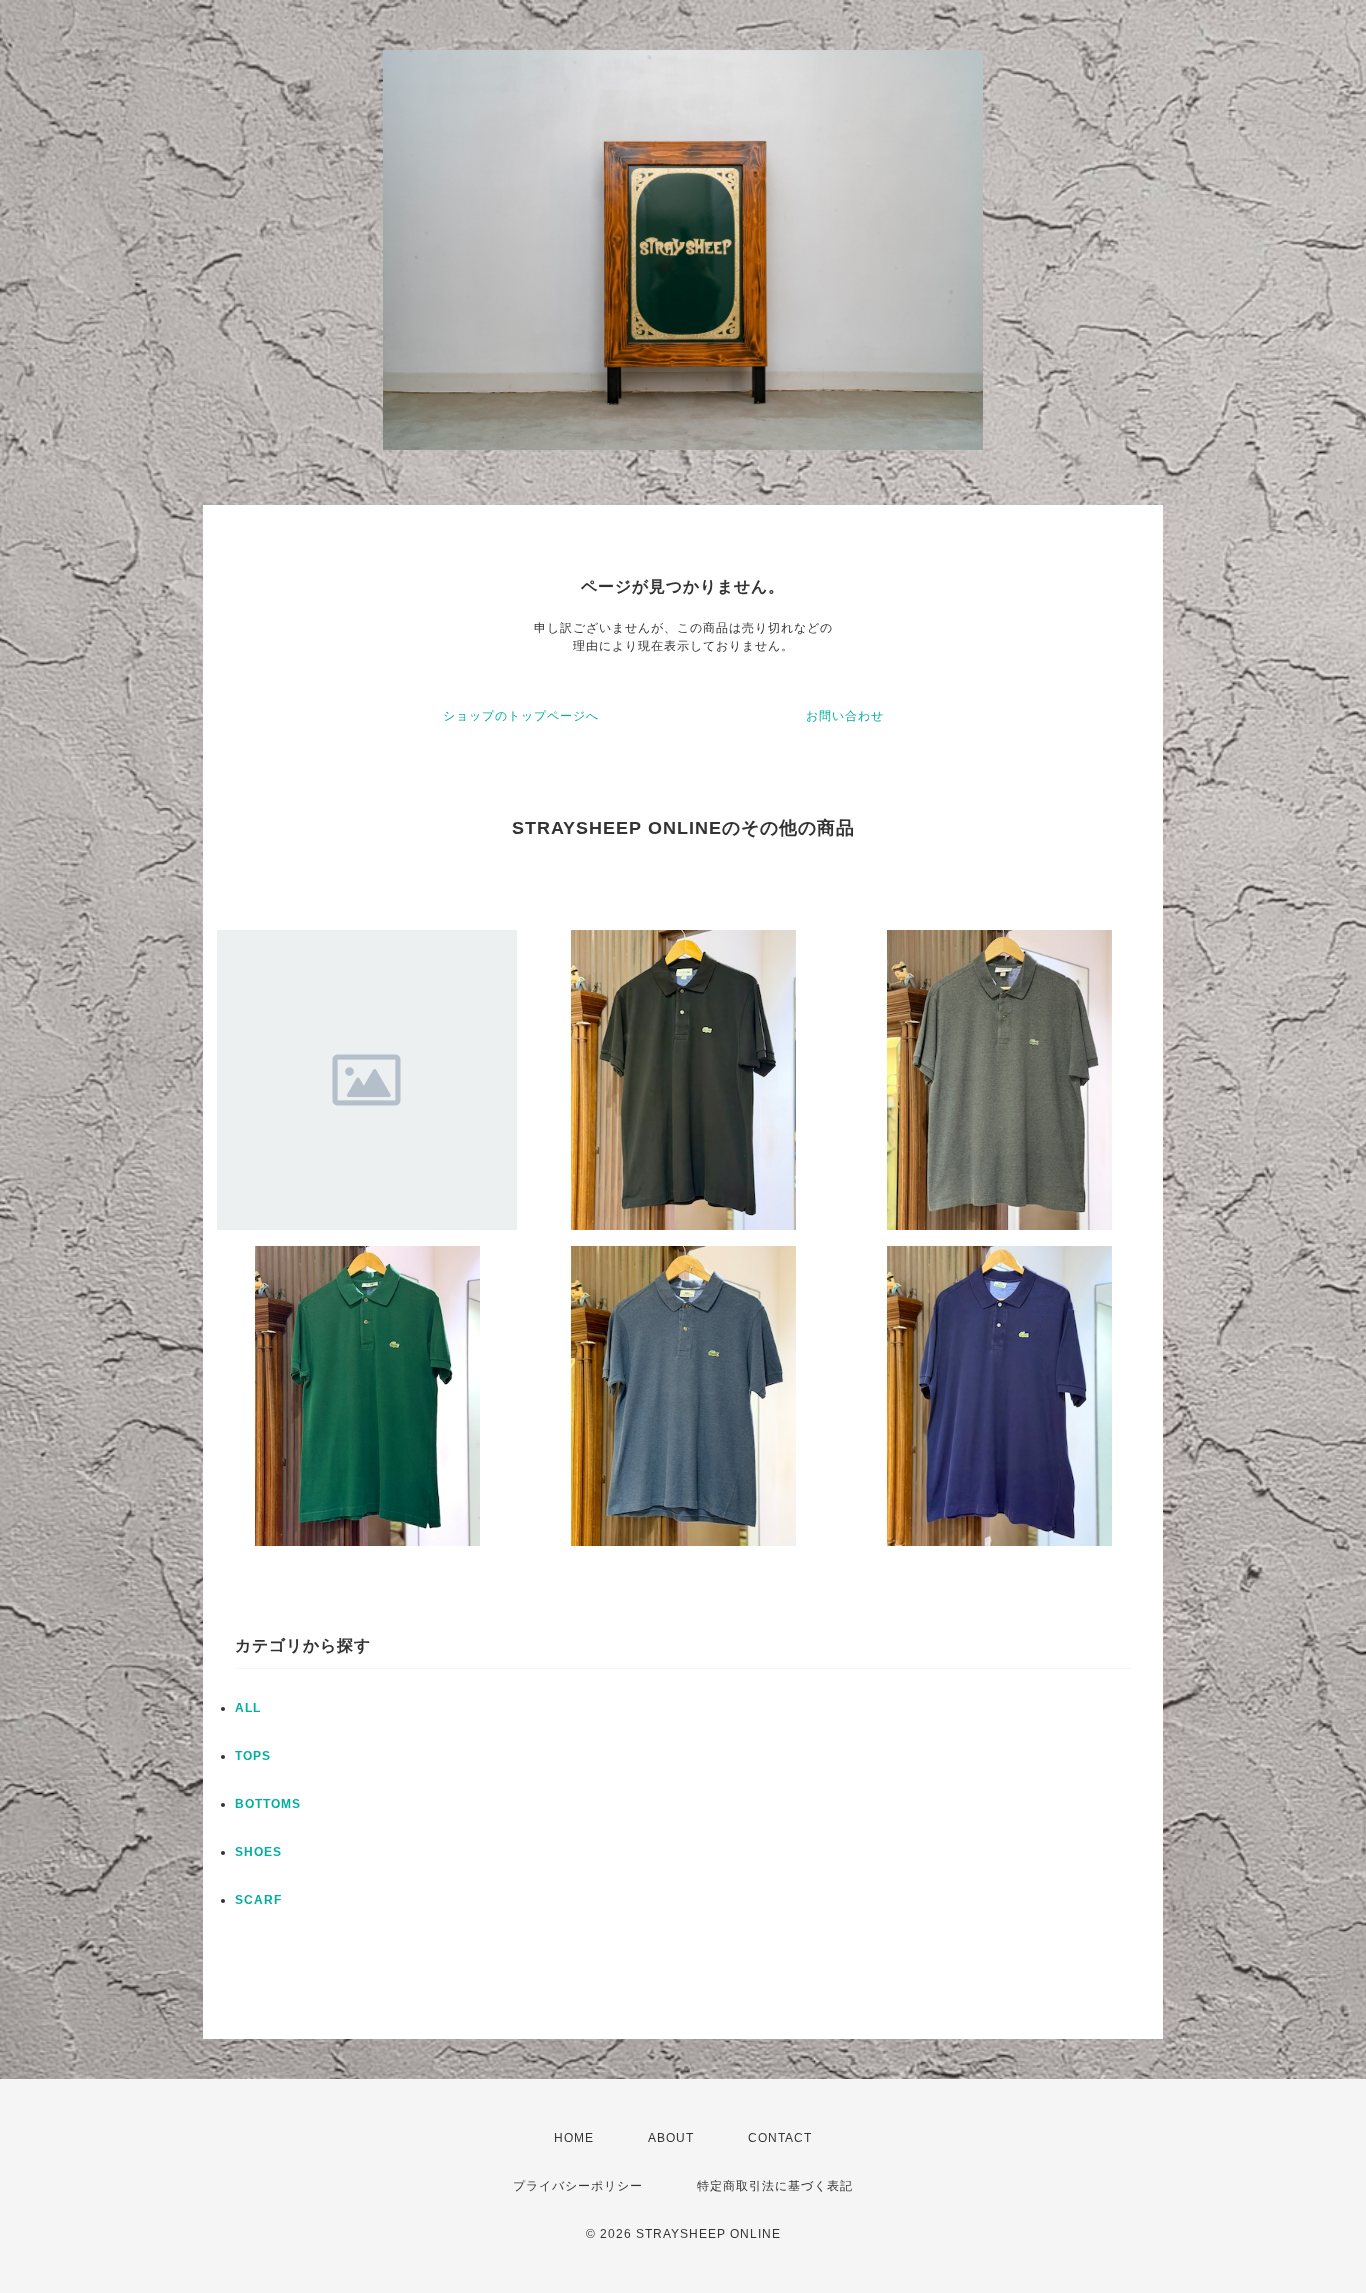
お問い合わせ (845, 716)
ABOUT (671, 2138)
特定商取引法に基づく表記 (775, 2186)
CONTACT (780, 2138)
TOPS (253, 1756)
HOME (574, 2138)
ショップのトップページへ (521, 716)
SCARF (258, 1900)
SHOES (258, 1852)
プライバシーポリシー (578, 2186)
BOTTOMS (268, 1804)
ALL (248, 1708)
